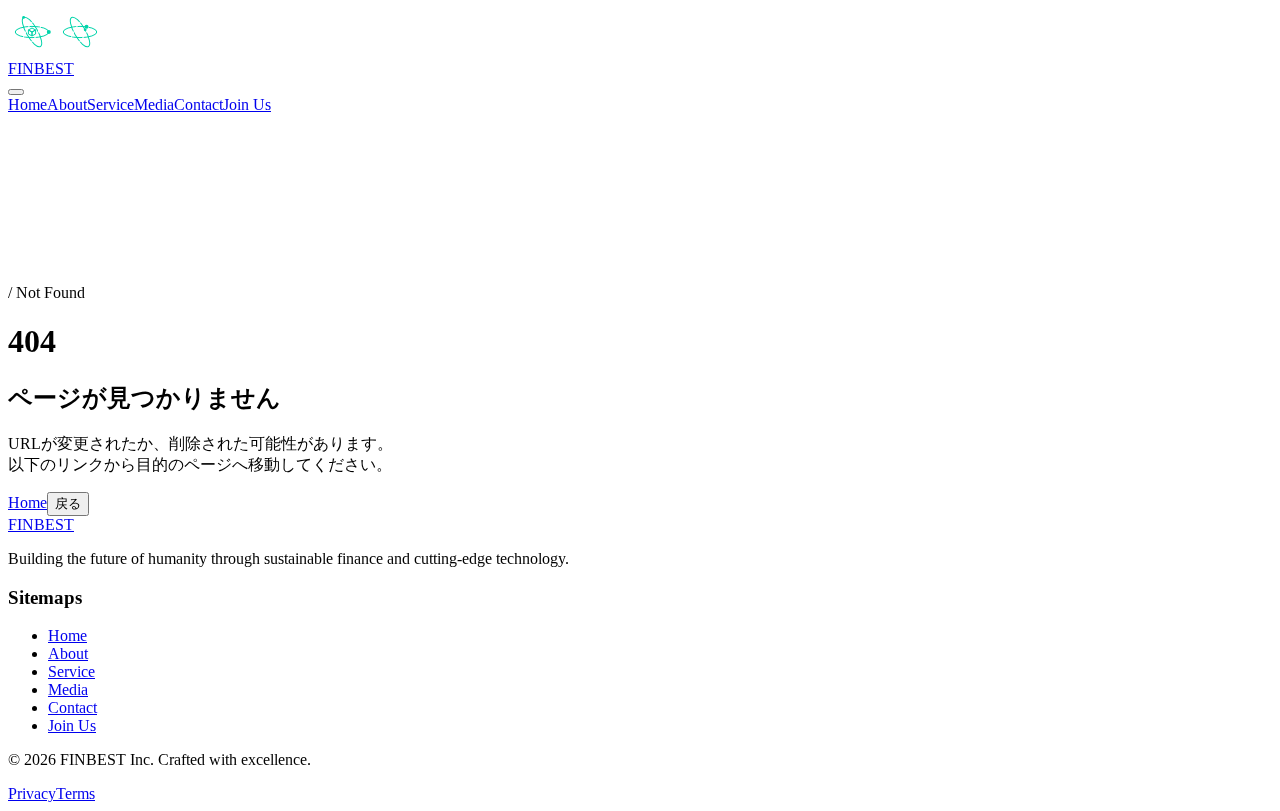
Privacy (32, 793)
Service (110, 104)
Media (154, 104)
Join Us (247, 104)
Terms (75, 793)
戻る (68, 503)
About (67, 104)
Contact (198, 104)
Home (27, 104)
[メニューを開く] (16, 92)
